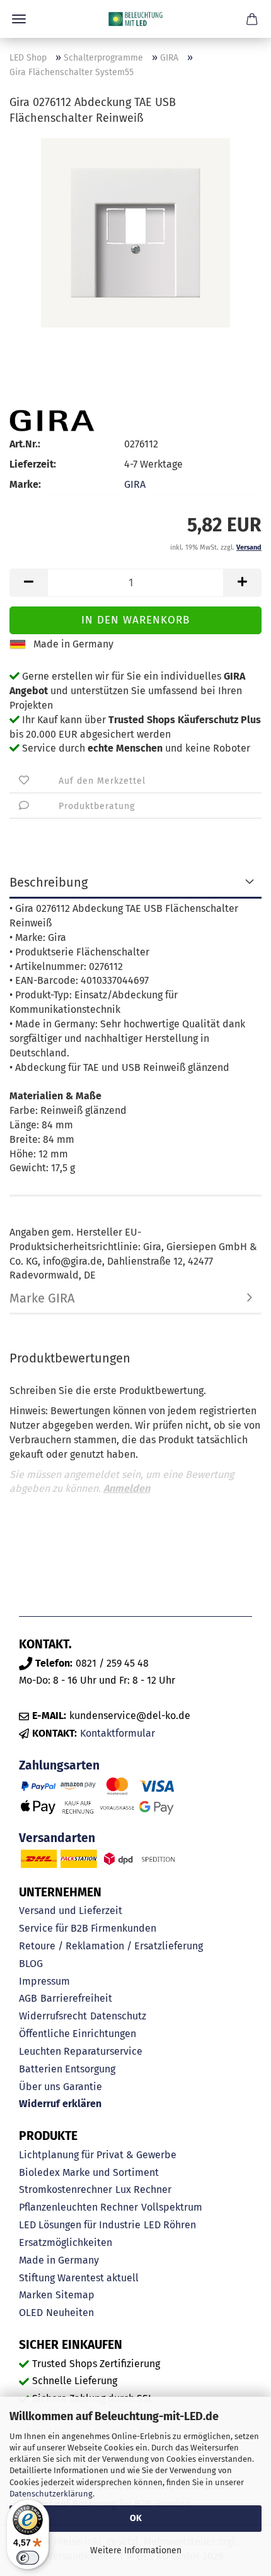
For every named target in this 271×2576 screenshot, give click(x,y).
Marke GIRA (42, 1298)
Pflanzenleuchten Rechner (78, 2207)
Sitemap (75, 2295)
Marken (36, 2295)
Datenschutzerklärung (51, 2494)
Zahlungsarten (59, 1765)
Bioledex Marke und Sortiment (89, 2172)
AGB (28, 1998)
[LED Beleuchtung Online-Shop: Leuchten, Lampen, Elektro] (135, 19)
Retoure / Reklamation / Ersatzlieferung (111, 1946)
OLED (31, 2313)
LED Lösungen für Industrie (80, 2225)
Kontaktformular (118, 1733)
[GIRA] (52, 421)
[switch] (28, 2558)
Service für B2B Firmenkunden (88, 1928)
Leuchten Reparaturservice (81, 2051)
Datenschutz (118, 2016)
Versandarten (57, 1838)
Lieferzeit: (33, 464)
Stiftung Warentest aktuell (79, 2278)
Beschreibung (49, 882)
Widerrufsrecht (53, 2016)
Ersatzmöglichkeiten (66, 2242)
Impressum (44, 1981)
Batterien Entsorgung (67, 2069)
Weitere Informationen (136, 2550)
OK (136, 2518)
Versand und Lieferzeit (71, 1911)
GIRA (135, 484)
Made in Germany (59, 2260)
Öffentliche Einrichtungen (78, 2034)
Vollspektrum (172, 2207)
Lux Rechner (143, 2189)
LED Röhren (170, 2225)
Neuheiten (70, 2313)
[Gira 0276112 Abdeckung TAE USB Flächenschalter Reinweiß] (135, 232)
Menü (19, 19)
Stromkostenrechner (66, 2189)
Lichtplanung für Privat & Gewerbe (98, 2155)
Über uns (39, 2087)
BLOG (31, 1964)
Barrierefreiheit (76, 1998)
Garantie (83, 2087)
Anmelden (127, 1488)
